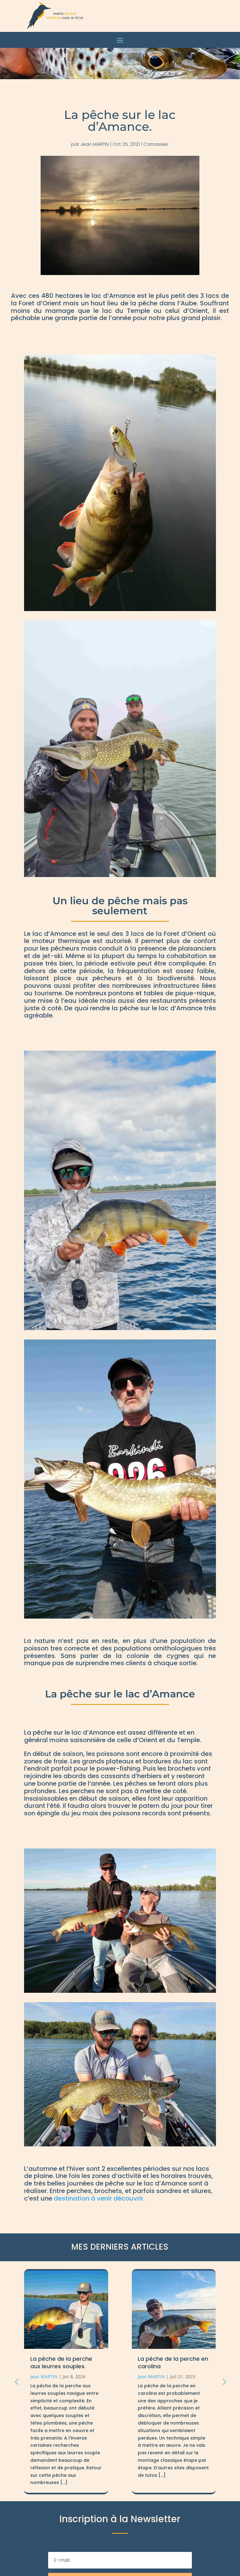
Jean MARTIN (95, 144)
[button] (224, 2382)
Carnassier (156, 144)
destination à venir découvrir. (99, 2198)
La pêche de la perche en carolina (65, 2362)
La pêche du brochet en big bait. (171, 2362)
